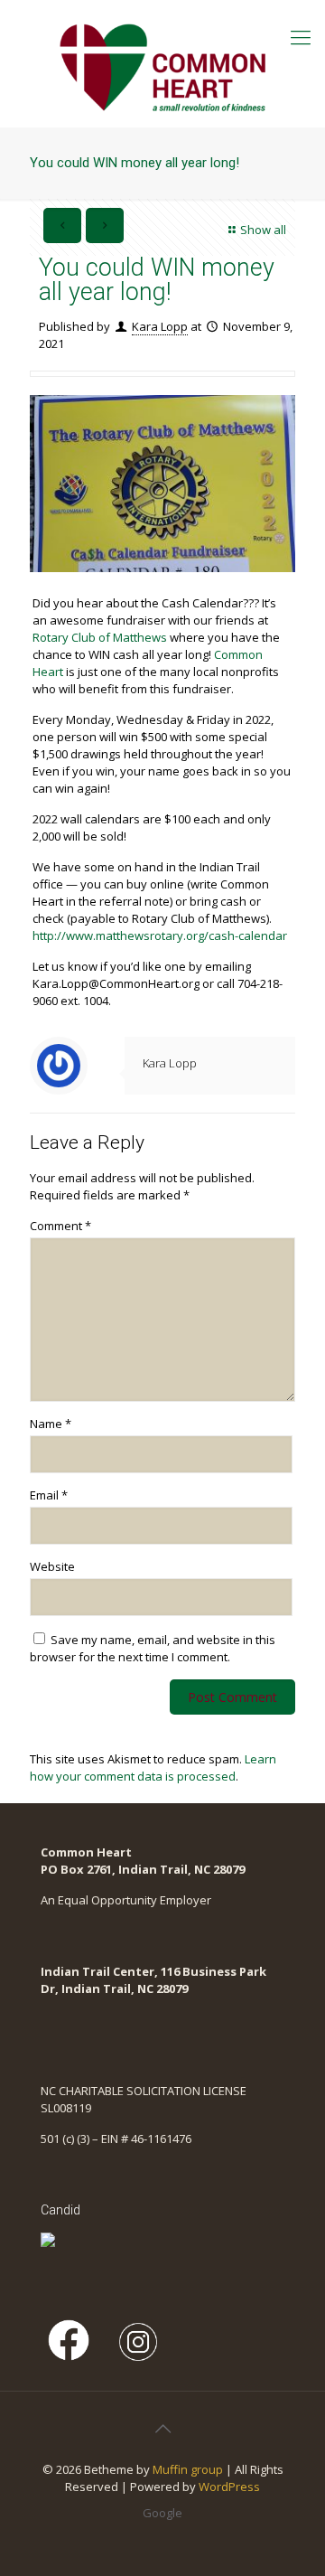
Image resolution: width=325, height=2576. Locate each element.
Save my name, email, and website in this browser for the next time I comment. (153, 1648)
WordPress (229, 2487)
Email (49, 1495)
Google (162, 2513)
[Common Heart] (162, 63)
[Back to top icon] (162, 2429)
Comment (60, 1226)
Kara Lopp (160, 326)
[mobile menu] (301, 36)
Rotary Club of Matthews (100, 637)
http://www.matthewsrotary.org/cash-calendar (160, 935)
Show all (263, 230)
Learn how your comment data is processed (153, 1767)
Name (51, 1424)
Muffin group (188, 2469)
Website (52, 1566)
